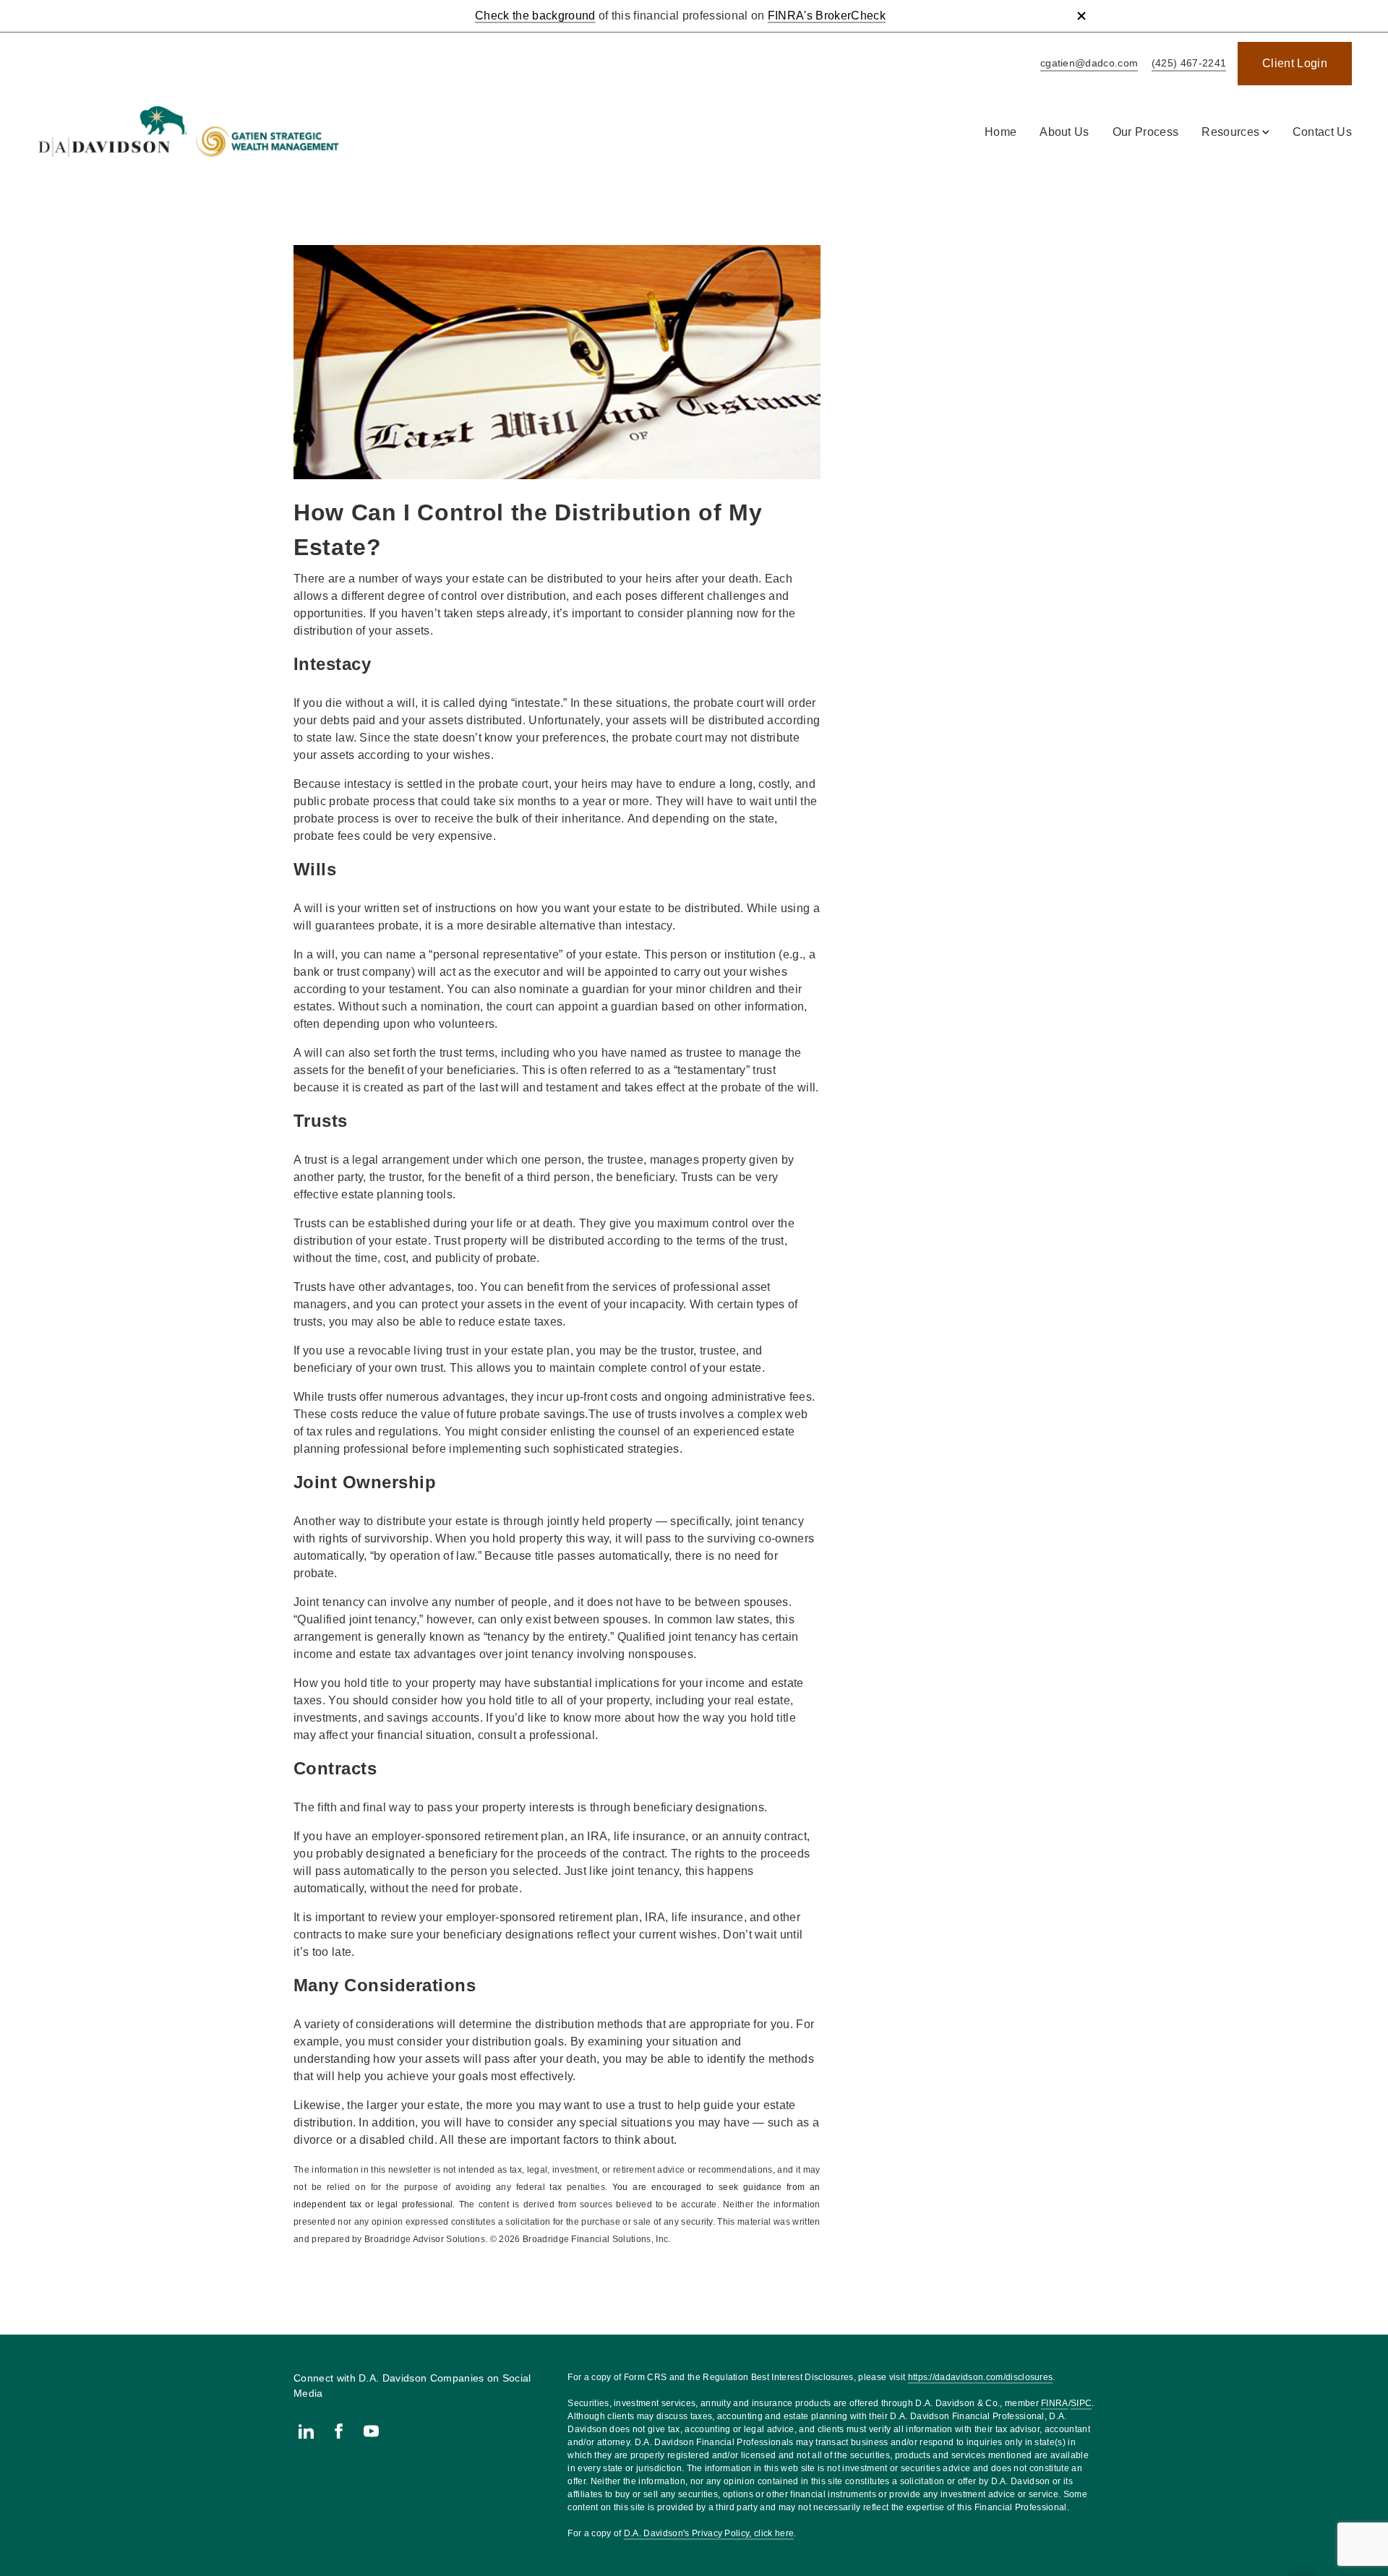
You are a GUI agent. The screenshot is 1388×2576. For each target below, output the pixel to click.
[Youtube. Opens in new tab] (371, 2431)
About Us (1064, 132)
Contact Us (1322, 132)
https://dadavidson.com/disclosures (981, 2377)
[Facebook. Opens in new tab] (339, 2431)
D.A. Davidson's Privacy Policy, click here (709, 2533)
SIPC (1081, 2403)
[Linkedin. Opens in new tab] (306, 2431)
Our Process (1146, 132)
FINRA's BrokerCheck (827, 16)
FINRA (1055, 2403)
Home (1001, 132)
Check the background (535, 16)
